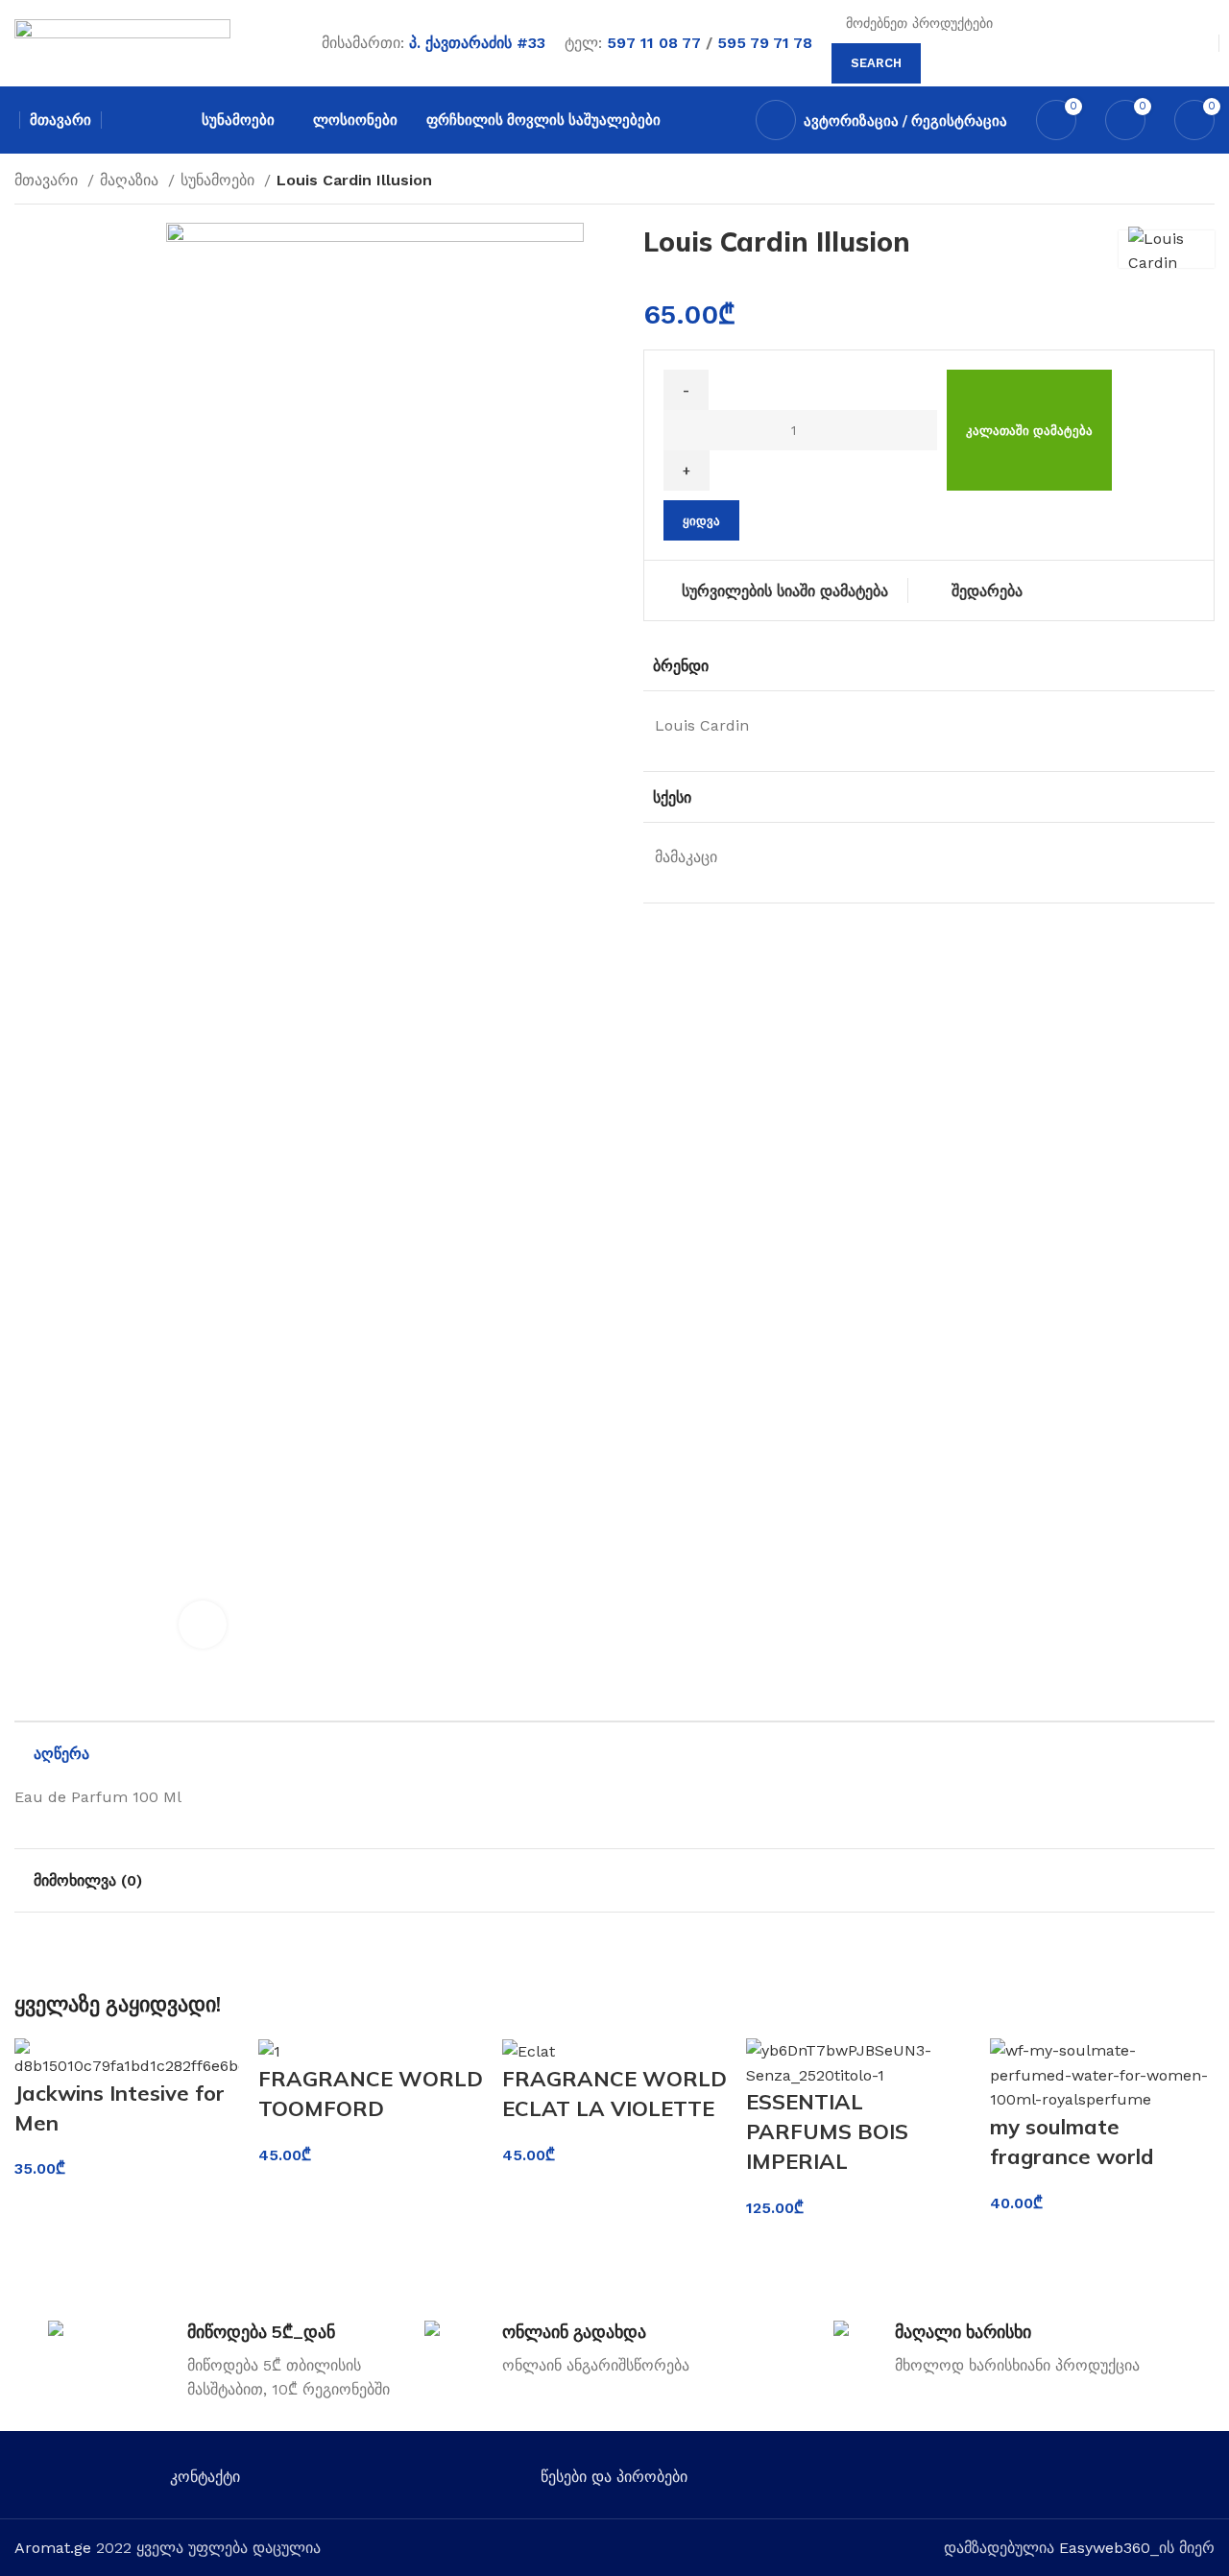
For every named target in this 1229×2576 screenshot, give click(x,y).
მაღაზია (132, 180)
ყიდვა (701, 521)
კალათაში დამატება (1029, 431)
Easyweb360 (1105, 2548)
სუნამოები (220, 180)
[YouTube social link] (1052, 2481)
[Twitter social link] (996, 2481)
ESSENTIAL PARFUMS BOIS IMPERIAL (827, 2131)
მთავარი (48, 180)
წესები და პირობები (614, 2477)
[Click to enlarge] (203, 1625)
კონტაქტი (205, 2477)
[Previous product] (1167, 182)
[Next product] (1205, 182)
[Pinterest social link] (1080, 2481)
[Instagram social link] (1024, 2481)
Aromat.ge (53, 2548)
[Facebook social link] (968, 2481)
